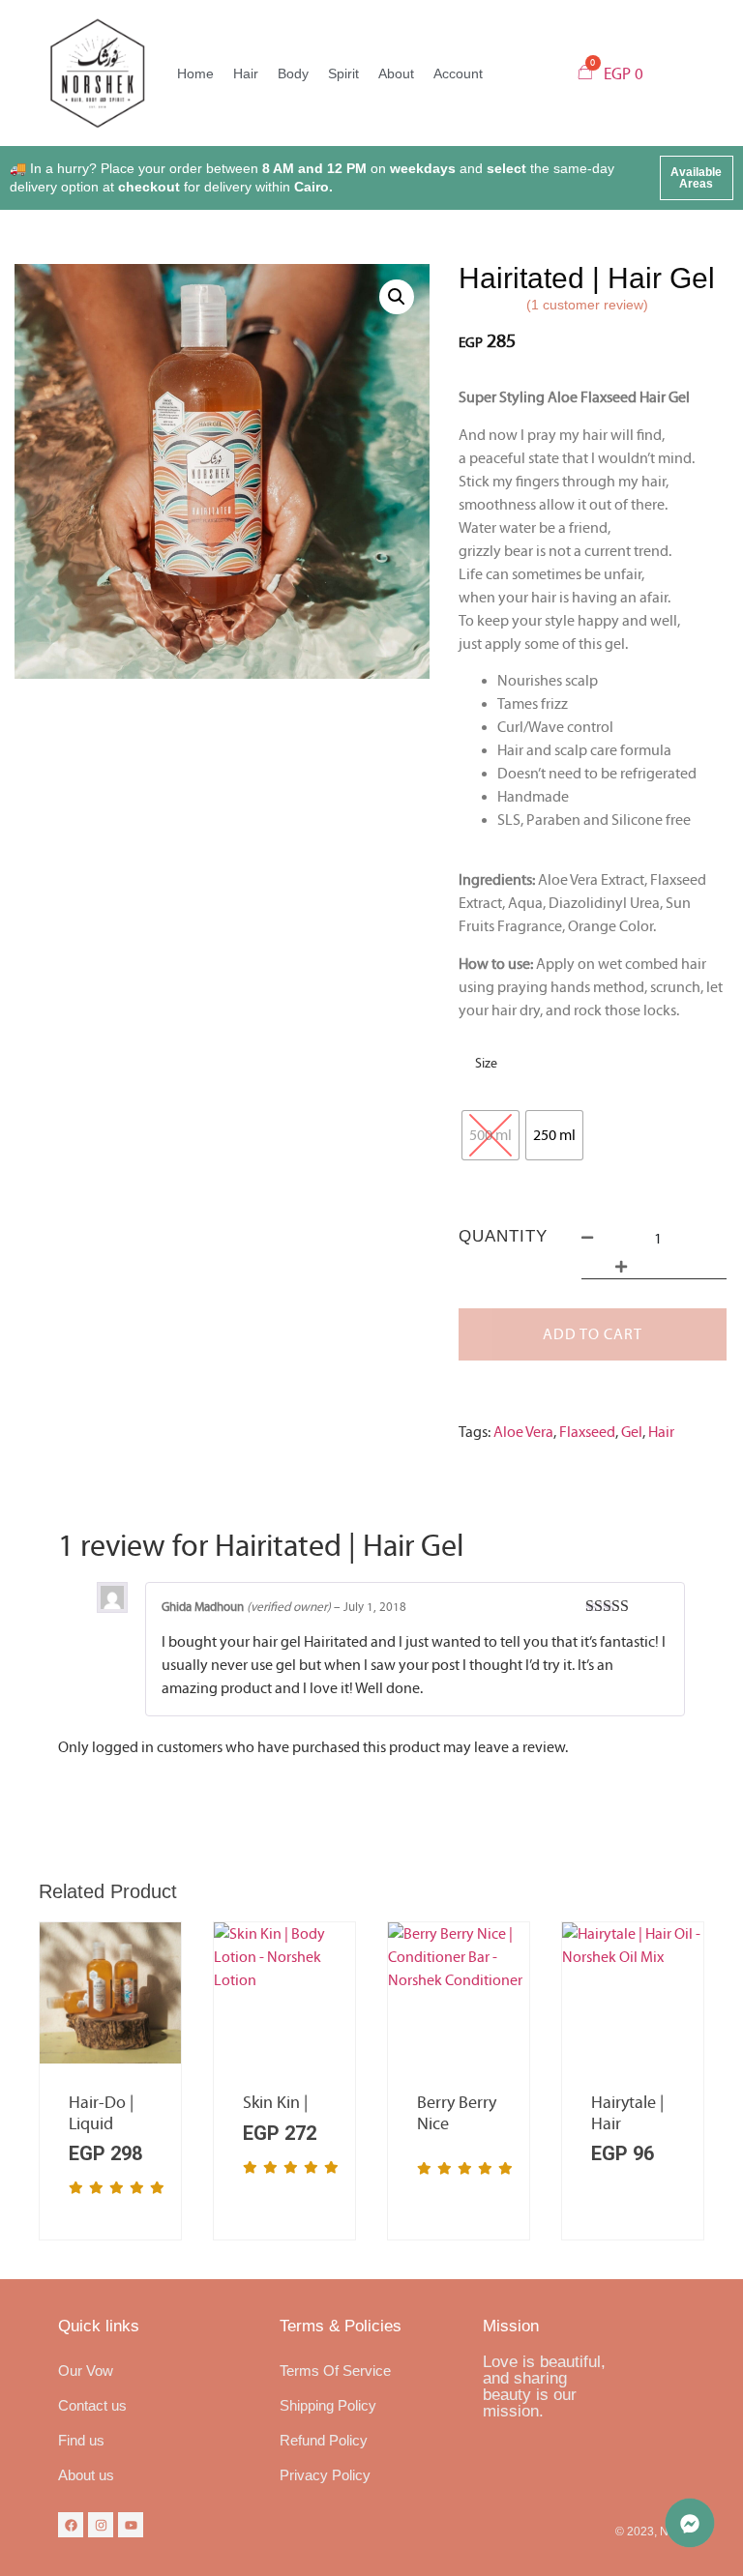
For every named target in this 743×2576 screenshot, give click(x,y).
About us (86, 2475)
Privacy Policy (325, 2475)
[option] (110, 2081)
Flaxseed (587, 1432)
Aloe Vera (523, 1432)
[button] (697, 178)
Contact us (92, 2405)
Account (458, 73)
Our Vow (86, 2371)
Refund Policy (324, 2440)
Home (195, 73)
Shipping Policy (328, 2405)
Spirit (343, 73)
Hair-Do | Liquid (101, 2113)
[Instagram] (101, 2525)
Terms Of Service (335, 2371)
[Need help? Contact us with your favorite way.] (690, 2523)
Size (486, 1064)
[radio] (490, 1135)
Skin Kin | (275, 2103)
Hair (246, 73)
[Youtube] (131, 2525)
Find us (81, 2440)
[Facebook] (71, 2525)
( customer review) (587, 305)
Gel (632, 1432)
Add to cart (593, 1334)
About (396, 73)
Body (293, 73)
